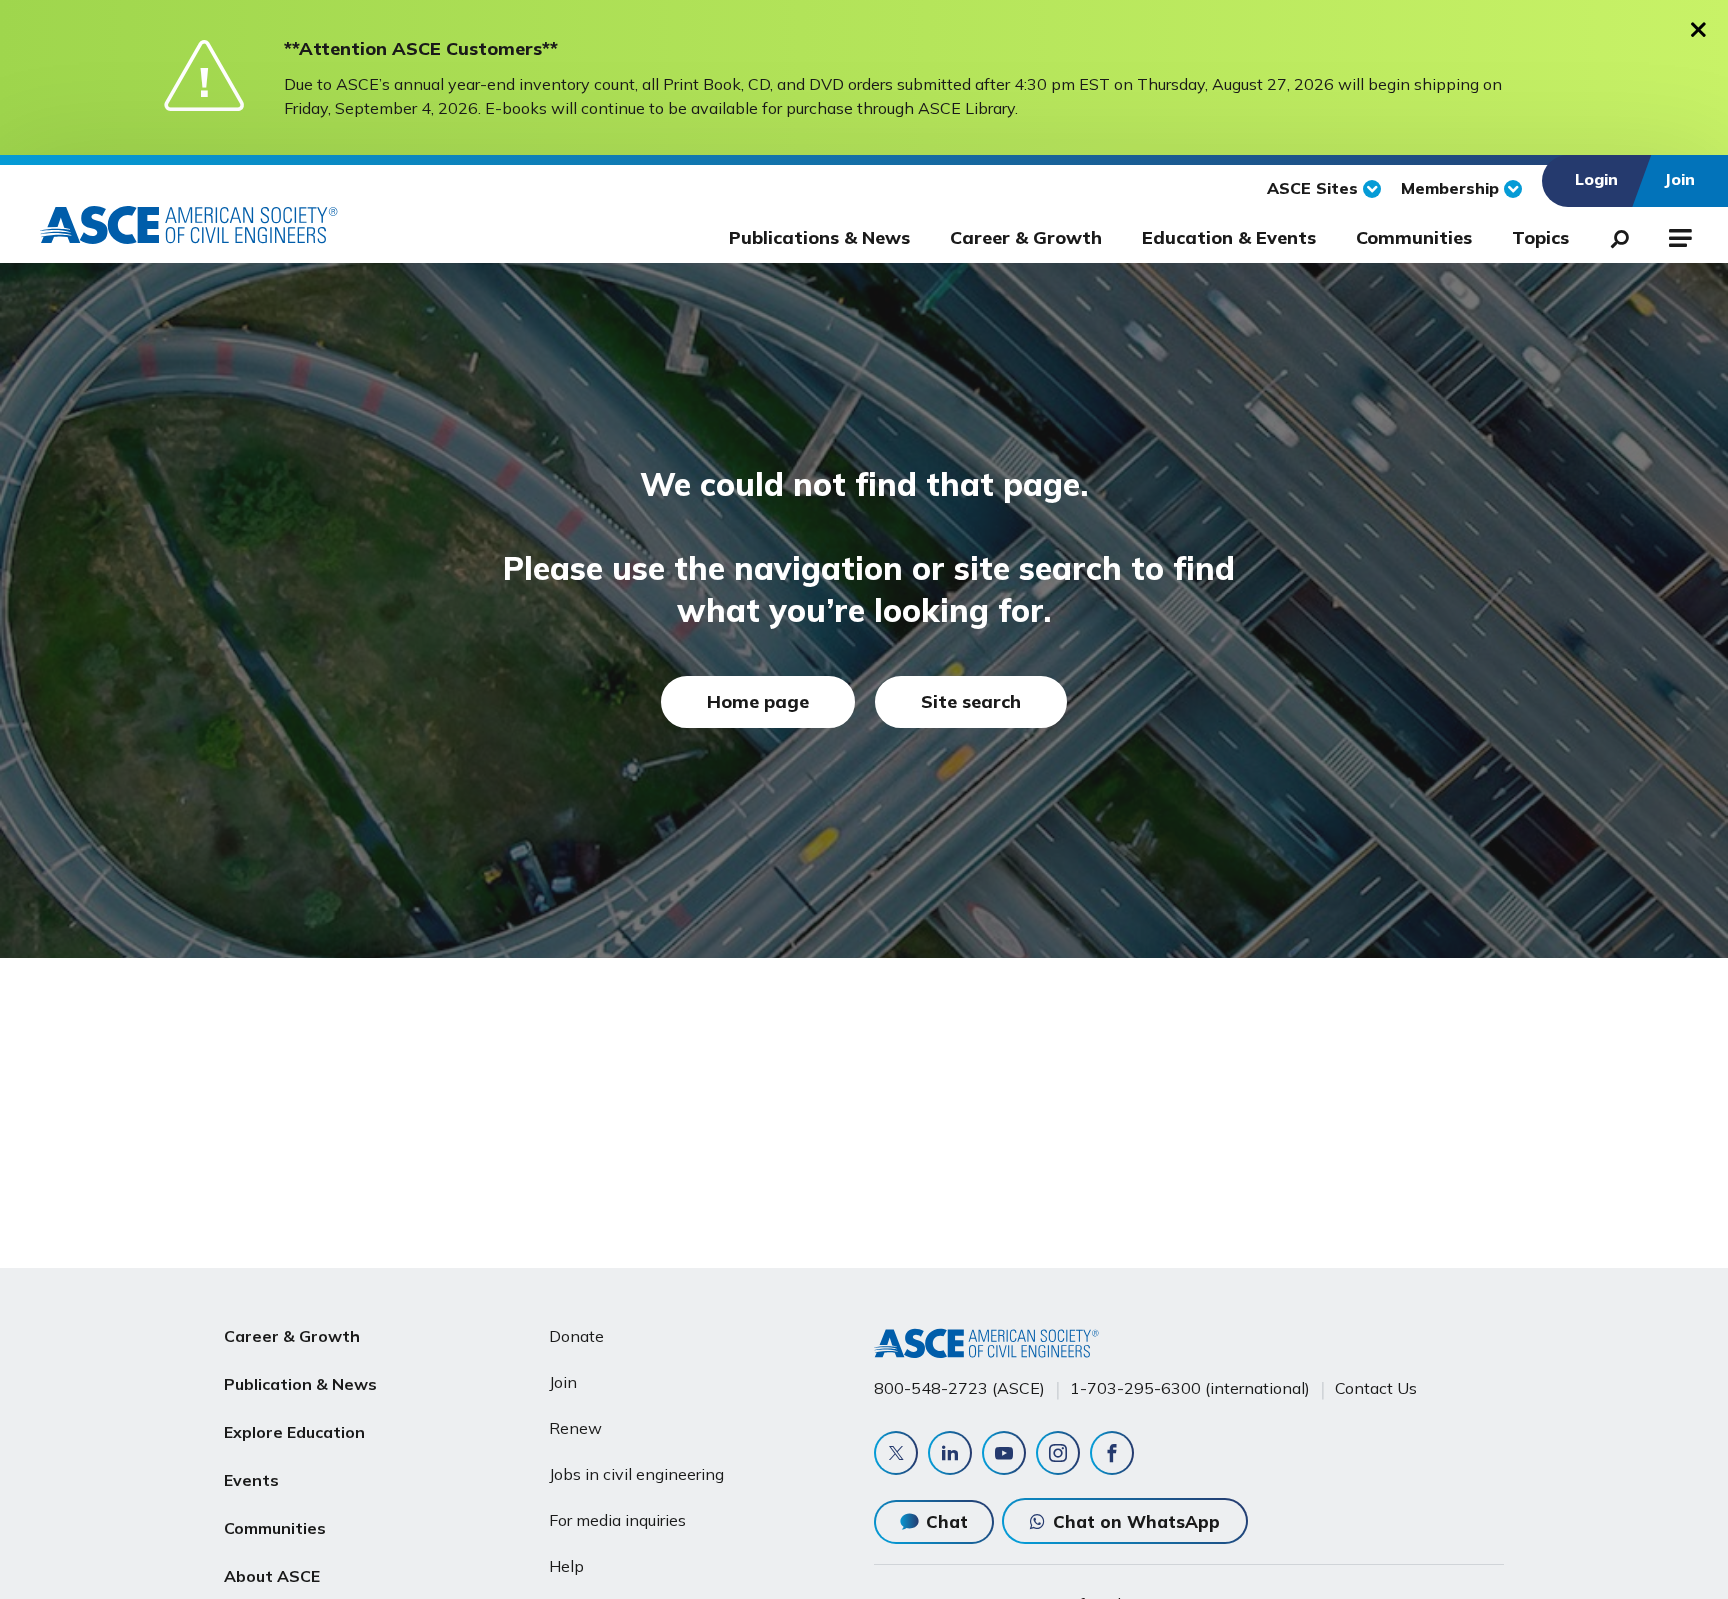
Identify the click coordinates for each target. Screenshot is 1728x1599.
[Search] (1614, 235)
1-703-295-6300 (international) (1190, 1388)
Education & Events (1229, 237)
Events (251, 1480)
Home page (758, 701)
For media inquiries (617, 1520)
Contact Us (1376, 1388)
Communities (1414, 237)
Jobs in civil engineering (636, 1474)
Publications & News (819, 237)
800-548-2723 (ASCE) (959, 1388)
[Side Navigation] (1678, 235)
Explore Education (294, 1432)
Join (563, 1382)
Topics (1540, 237)
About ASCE (272, 1576)
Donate (576, 1336)
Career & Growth (1026, 237)
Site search (971, 701)
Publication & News (300, 1384)
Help (566, 1566)
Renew (575, 1428)
